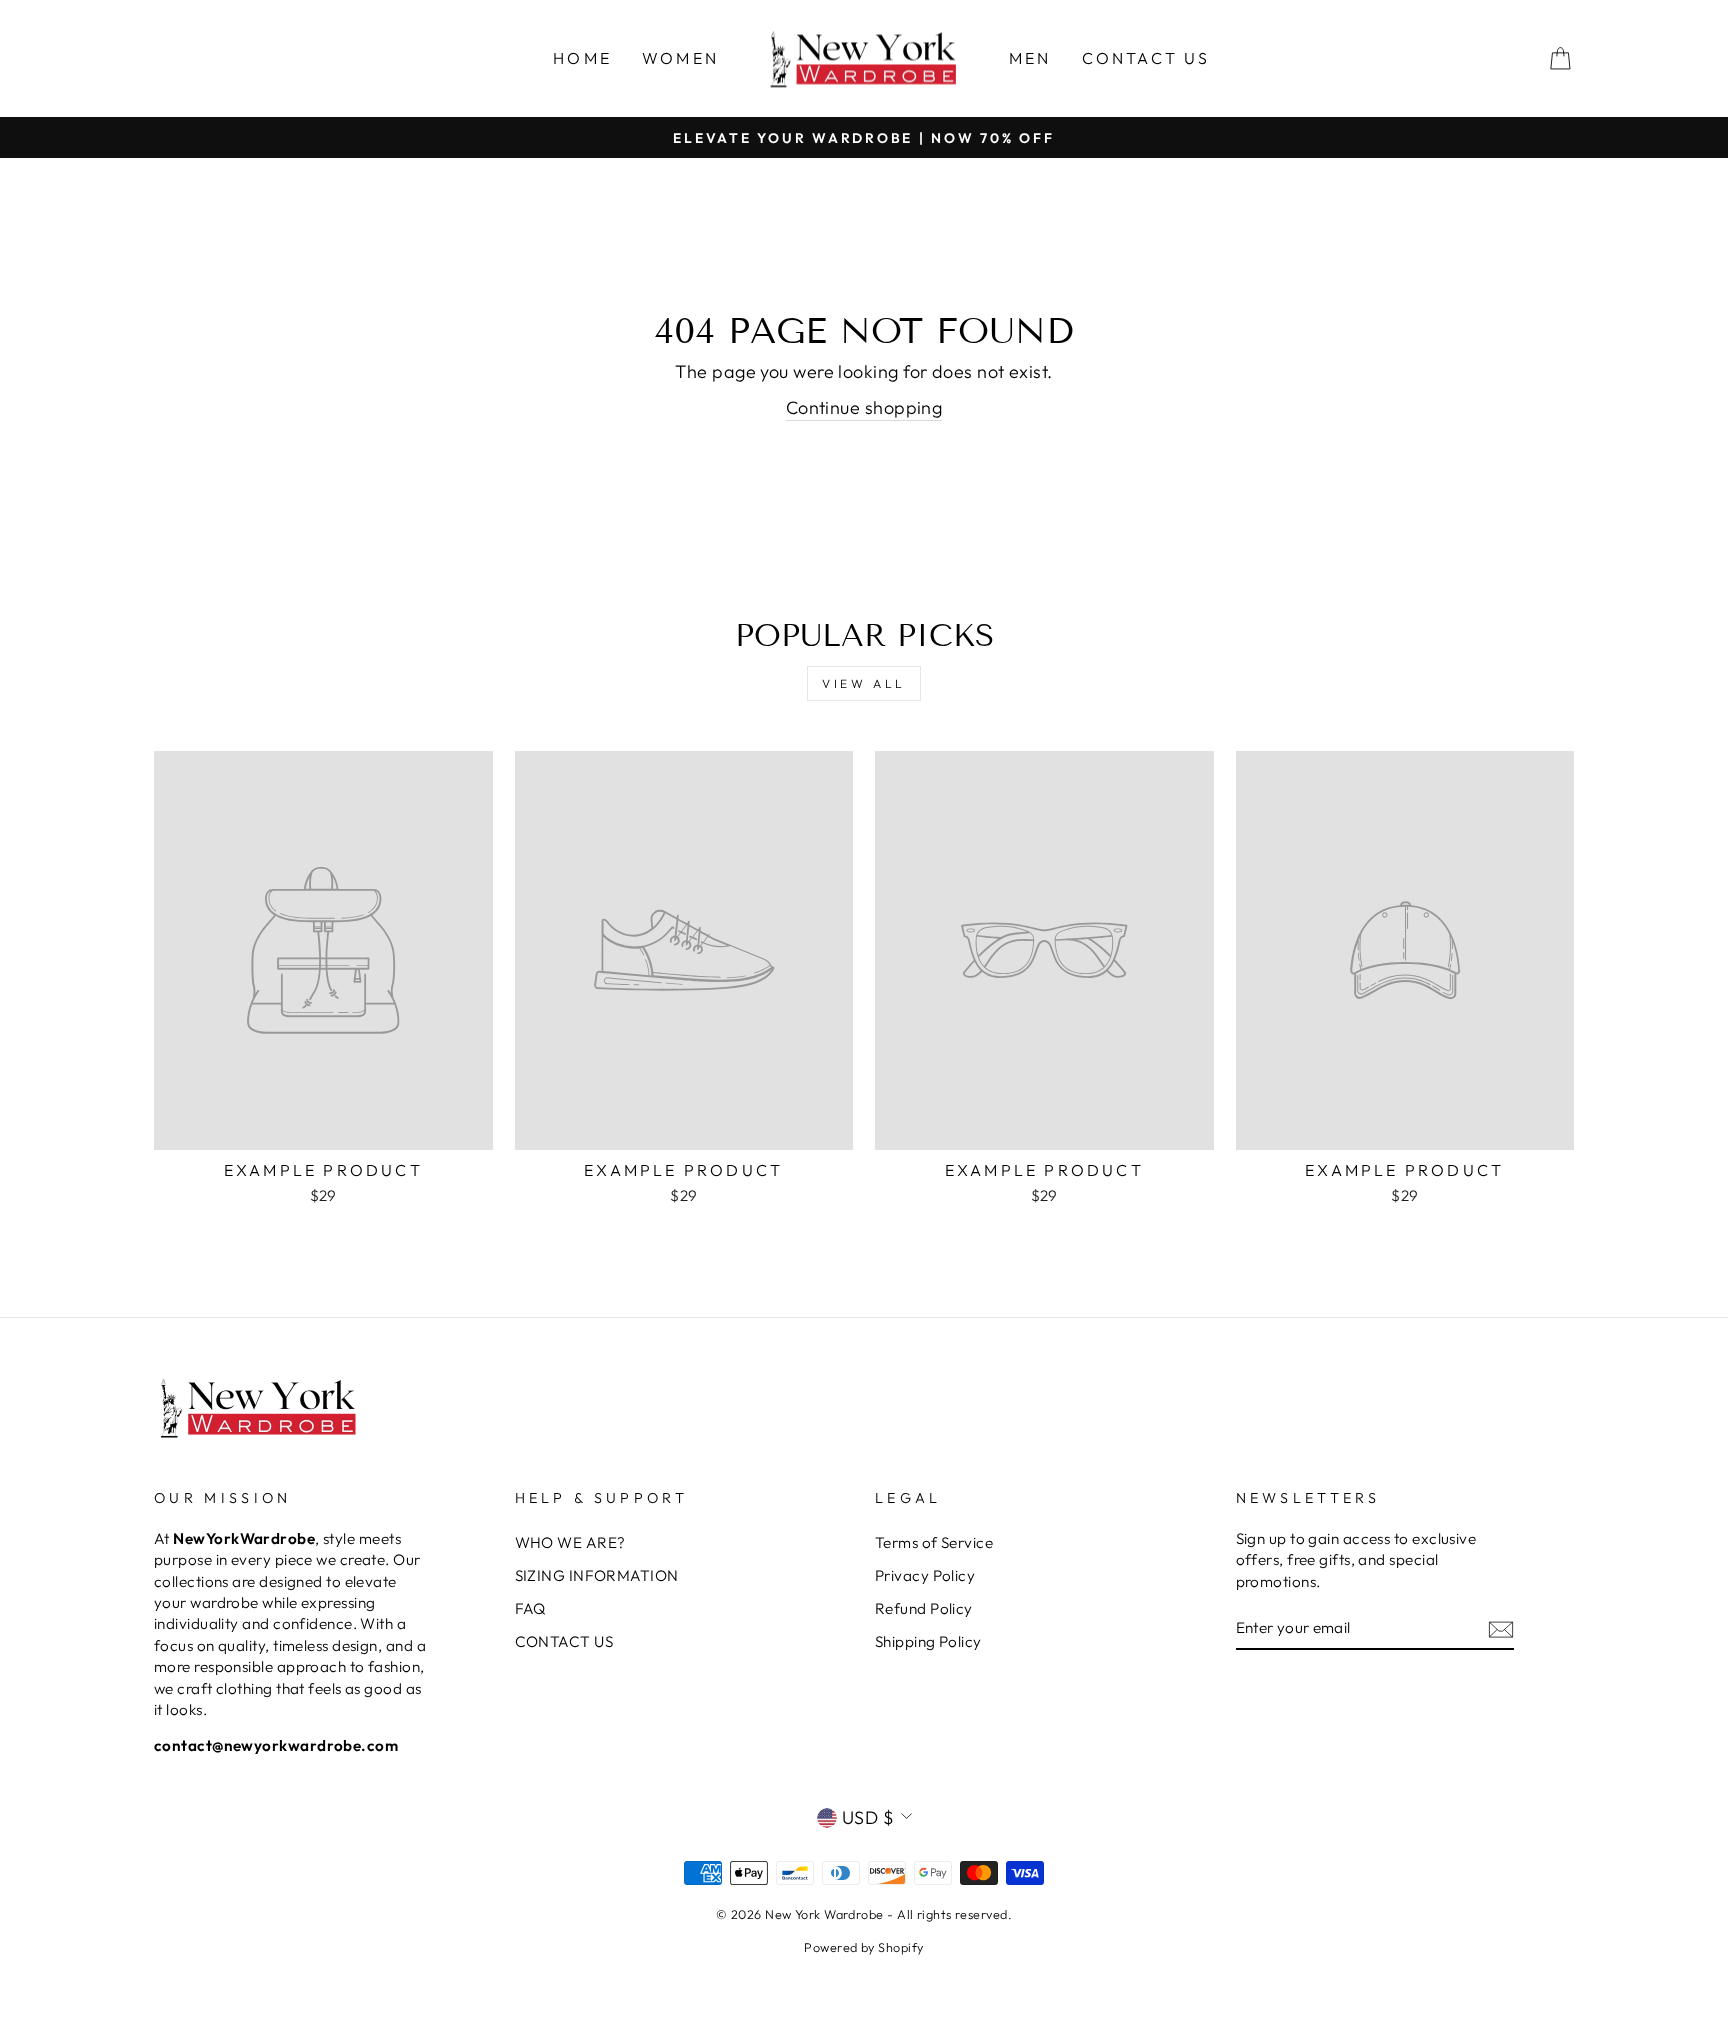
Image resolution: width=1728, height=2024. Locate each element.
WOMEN (680, 58)
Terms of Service (934, 1542)
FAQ (530, 1608)
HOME (582, 58)
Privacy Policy (925, 1575)
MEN (1030, 58)
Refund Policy (924, 1608)
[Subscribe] (1501, 1628)
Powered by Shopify (863, 1947)
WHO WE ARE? (570, 1542)
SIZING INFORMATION (597, 1575)
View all (864, 683)
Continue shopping (864, 407)
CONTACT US (1146, 58)
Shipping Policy (928, 1641)
